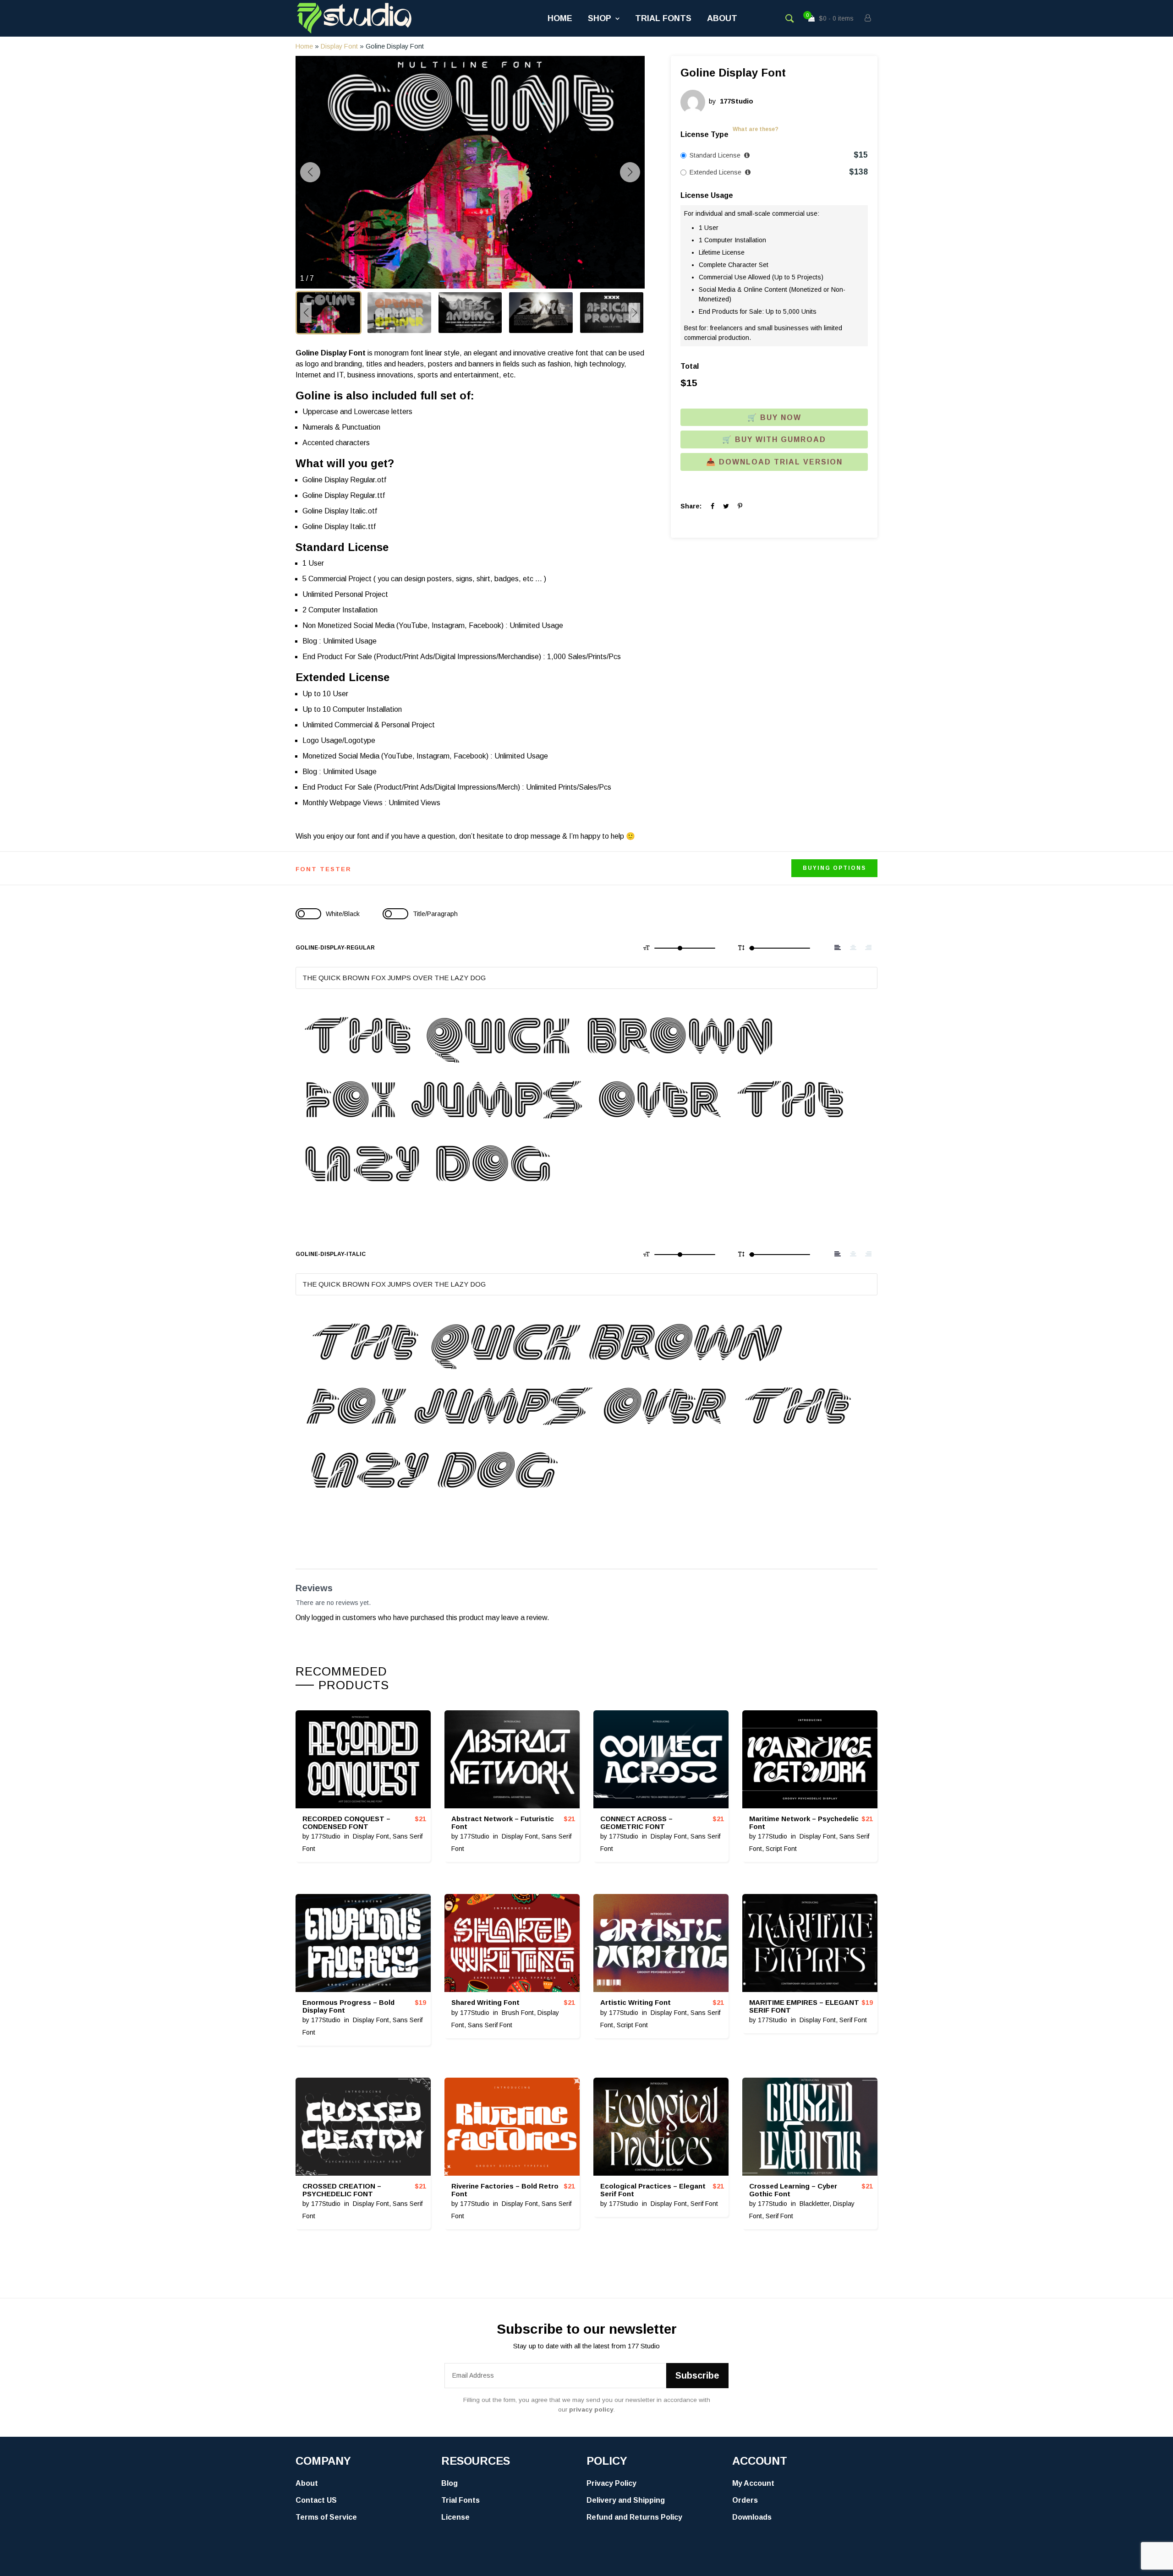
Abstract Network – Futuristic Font (503, 1823)
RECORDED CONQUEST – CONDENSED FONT (346, 1823)
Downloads (752, 2517)
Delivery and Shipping (626, 2500)
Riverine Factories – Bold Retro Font (505, 2190)
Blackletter (814, 2204)
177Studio (326, 1836)
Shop (600, 18)
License (455, 2517)
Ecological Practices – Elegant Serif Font (653, 2190)
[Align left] (838, 948)
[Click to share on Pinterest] (740, 506)
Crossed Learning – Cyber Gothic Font (793, 2190)
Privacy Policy (611, 2483)
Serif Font (853, 2020)
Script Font (781, 1849)
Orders (745, 2500)
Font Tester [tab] (323, 869)
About (722, 18)
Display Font (339, 46)
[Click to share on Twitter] (726, 506)
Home (560, 18)
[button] (443, 281)
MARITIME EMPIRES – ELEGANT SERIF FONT (804, 2006)
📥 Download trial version (774, 462)
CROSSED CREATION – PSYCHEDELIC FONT (342, 2190)
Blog (449, 2483)
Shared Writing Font (485, 2002)
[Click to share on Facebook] (713, 506)
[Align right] (868, 948)
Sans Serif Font (490, 2025)
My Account (753, 2483)
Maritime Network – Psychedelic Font (804, 1823)
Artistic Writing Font (636, 2002)
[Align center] (853, 948)
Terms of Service (326, 2517)
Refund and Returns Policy (634, 2517)
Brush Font (518, 2013)
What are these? (756, 129)
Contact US (316, 2500)
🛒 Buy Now (774, 418)
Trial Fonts (663, 18)
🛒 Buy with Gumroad (774, 439)
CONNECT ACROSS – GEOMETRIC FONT (636, 1823)
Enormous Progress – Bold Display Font (348, 2006)
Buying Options (834, 868)
